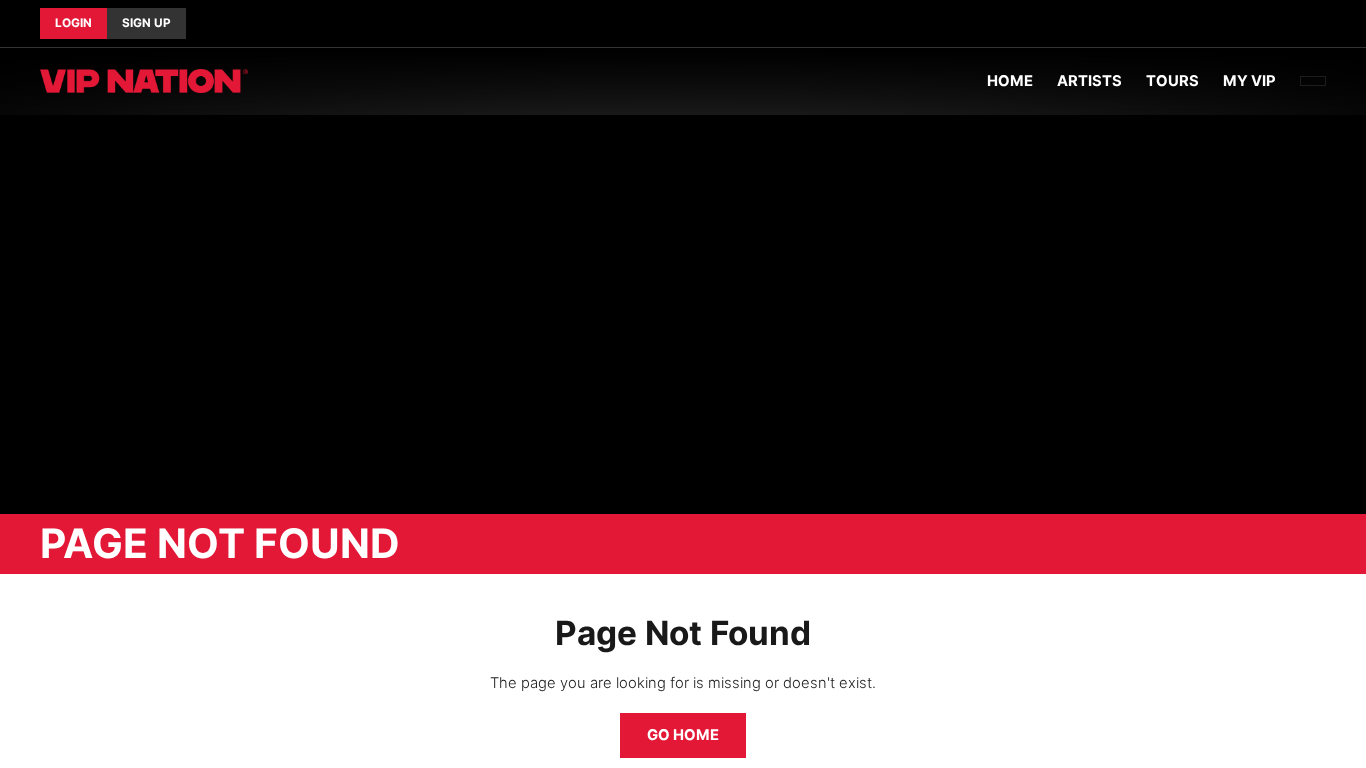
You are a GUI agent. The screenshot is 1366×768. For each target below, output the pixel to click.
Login (73, 23)
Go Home (683, 735)
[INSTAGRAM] (1326, 24)
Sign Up (146, 23)
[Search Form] (1313, 81)
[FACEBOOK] (1294, 24)
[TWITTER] (1310, 24)
